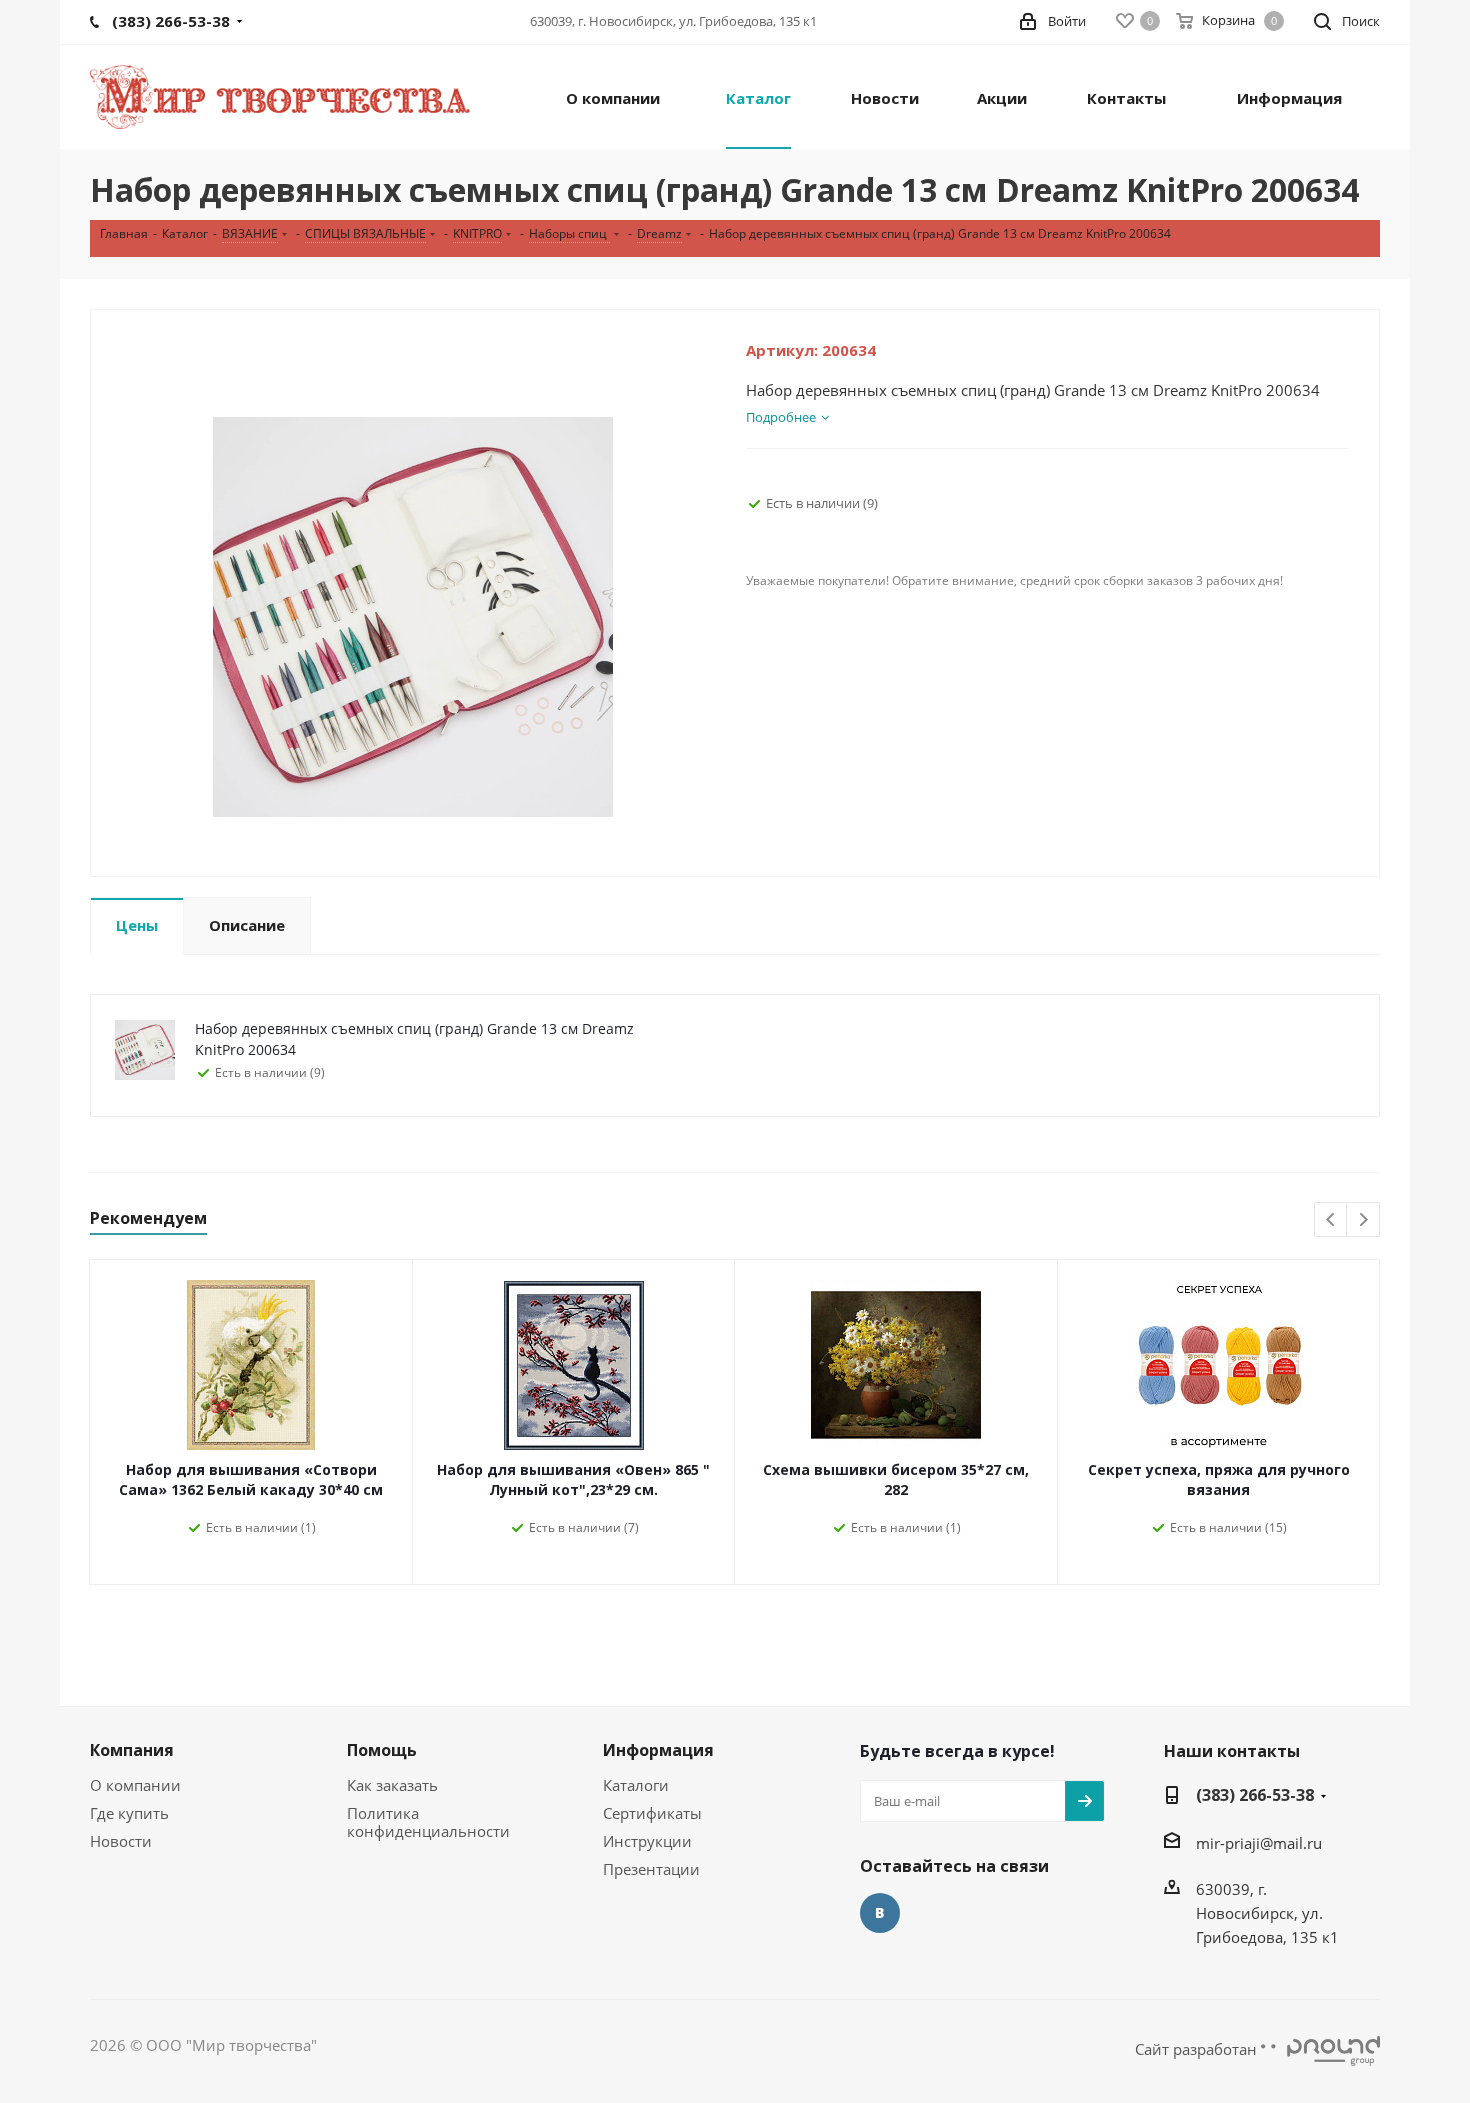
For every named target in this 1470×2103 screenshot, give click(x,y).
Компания (132, 1750)
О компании (135, 1785)
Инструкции (647, 1841)
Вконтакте (880, 1913)
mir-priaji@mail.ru (1259, 1843)
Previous (1331, 1220)
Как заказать (392, 1785)
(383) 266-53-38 (1255, 1795)
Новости (121, 1841)
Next (1363, 1220)
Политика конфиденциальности (428, 1822)
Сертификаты (652, 1813)
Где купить (129, 1813)
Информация (658, 1750)
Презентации (651, 1869)
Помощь (382, 1750)
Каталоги (636, 1785)
